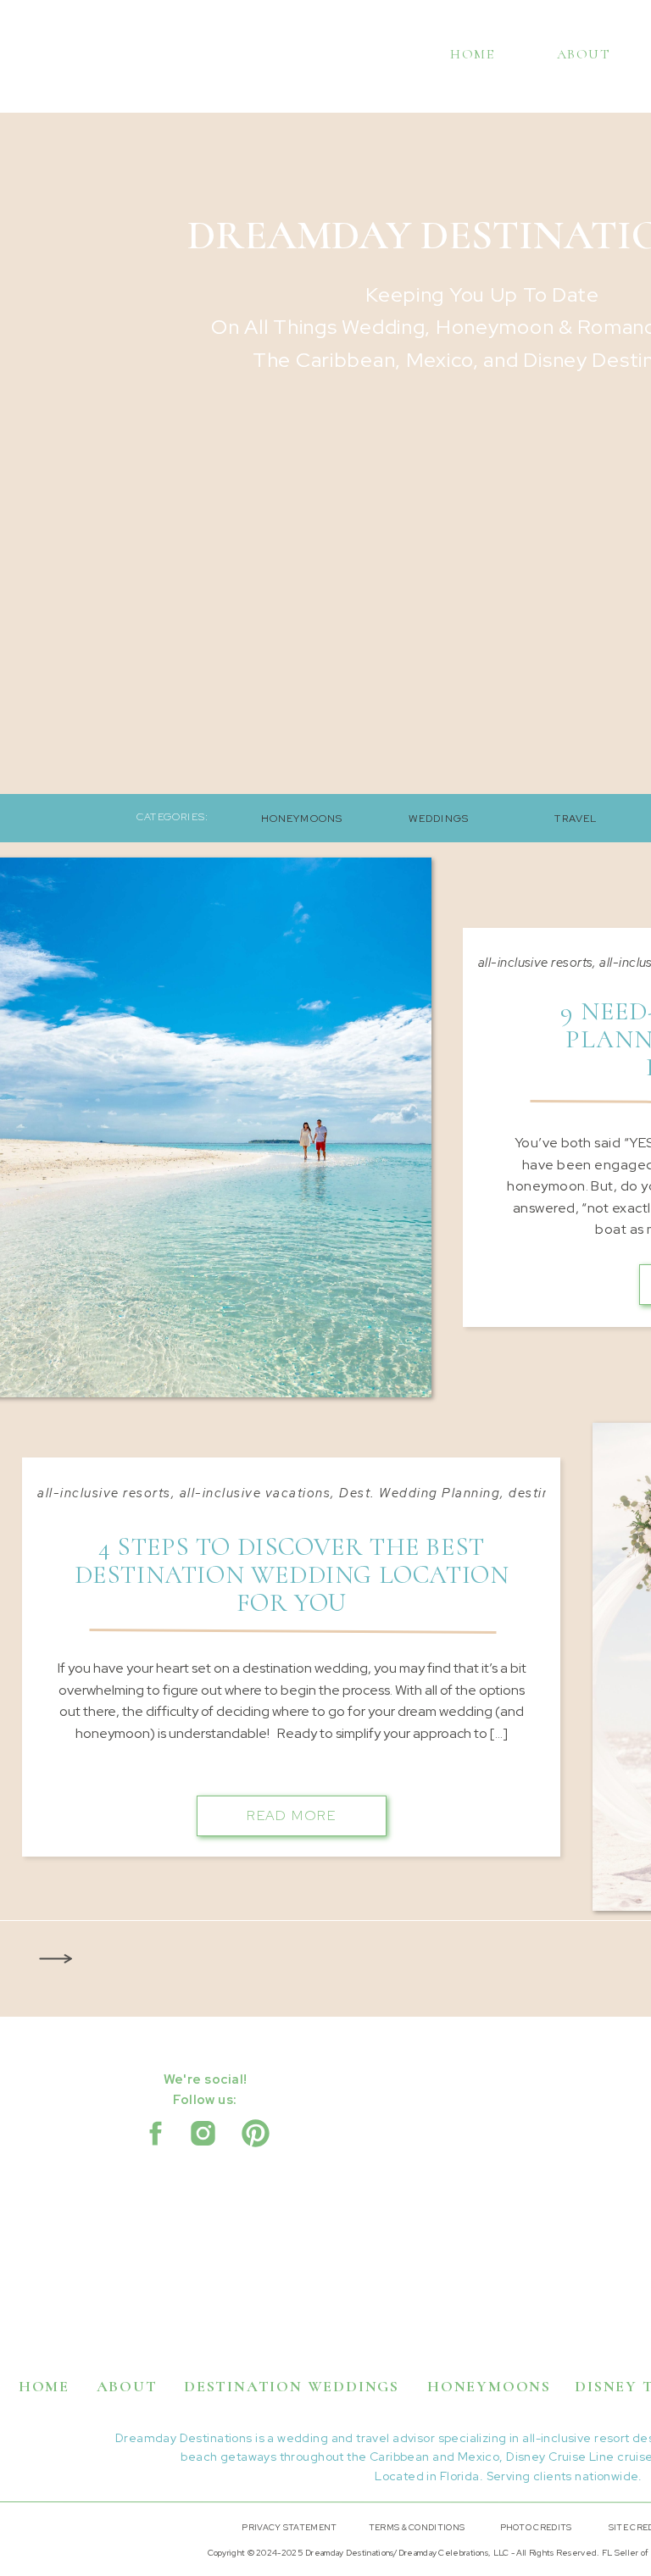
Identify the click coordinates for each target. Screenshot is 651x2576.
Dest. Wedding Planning (420, 1493)
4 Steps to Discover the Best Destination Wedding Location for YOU (292, 1575)
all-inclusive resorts (535, 963)
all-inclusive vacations (256, 1493)
